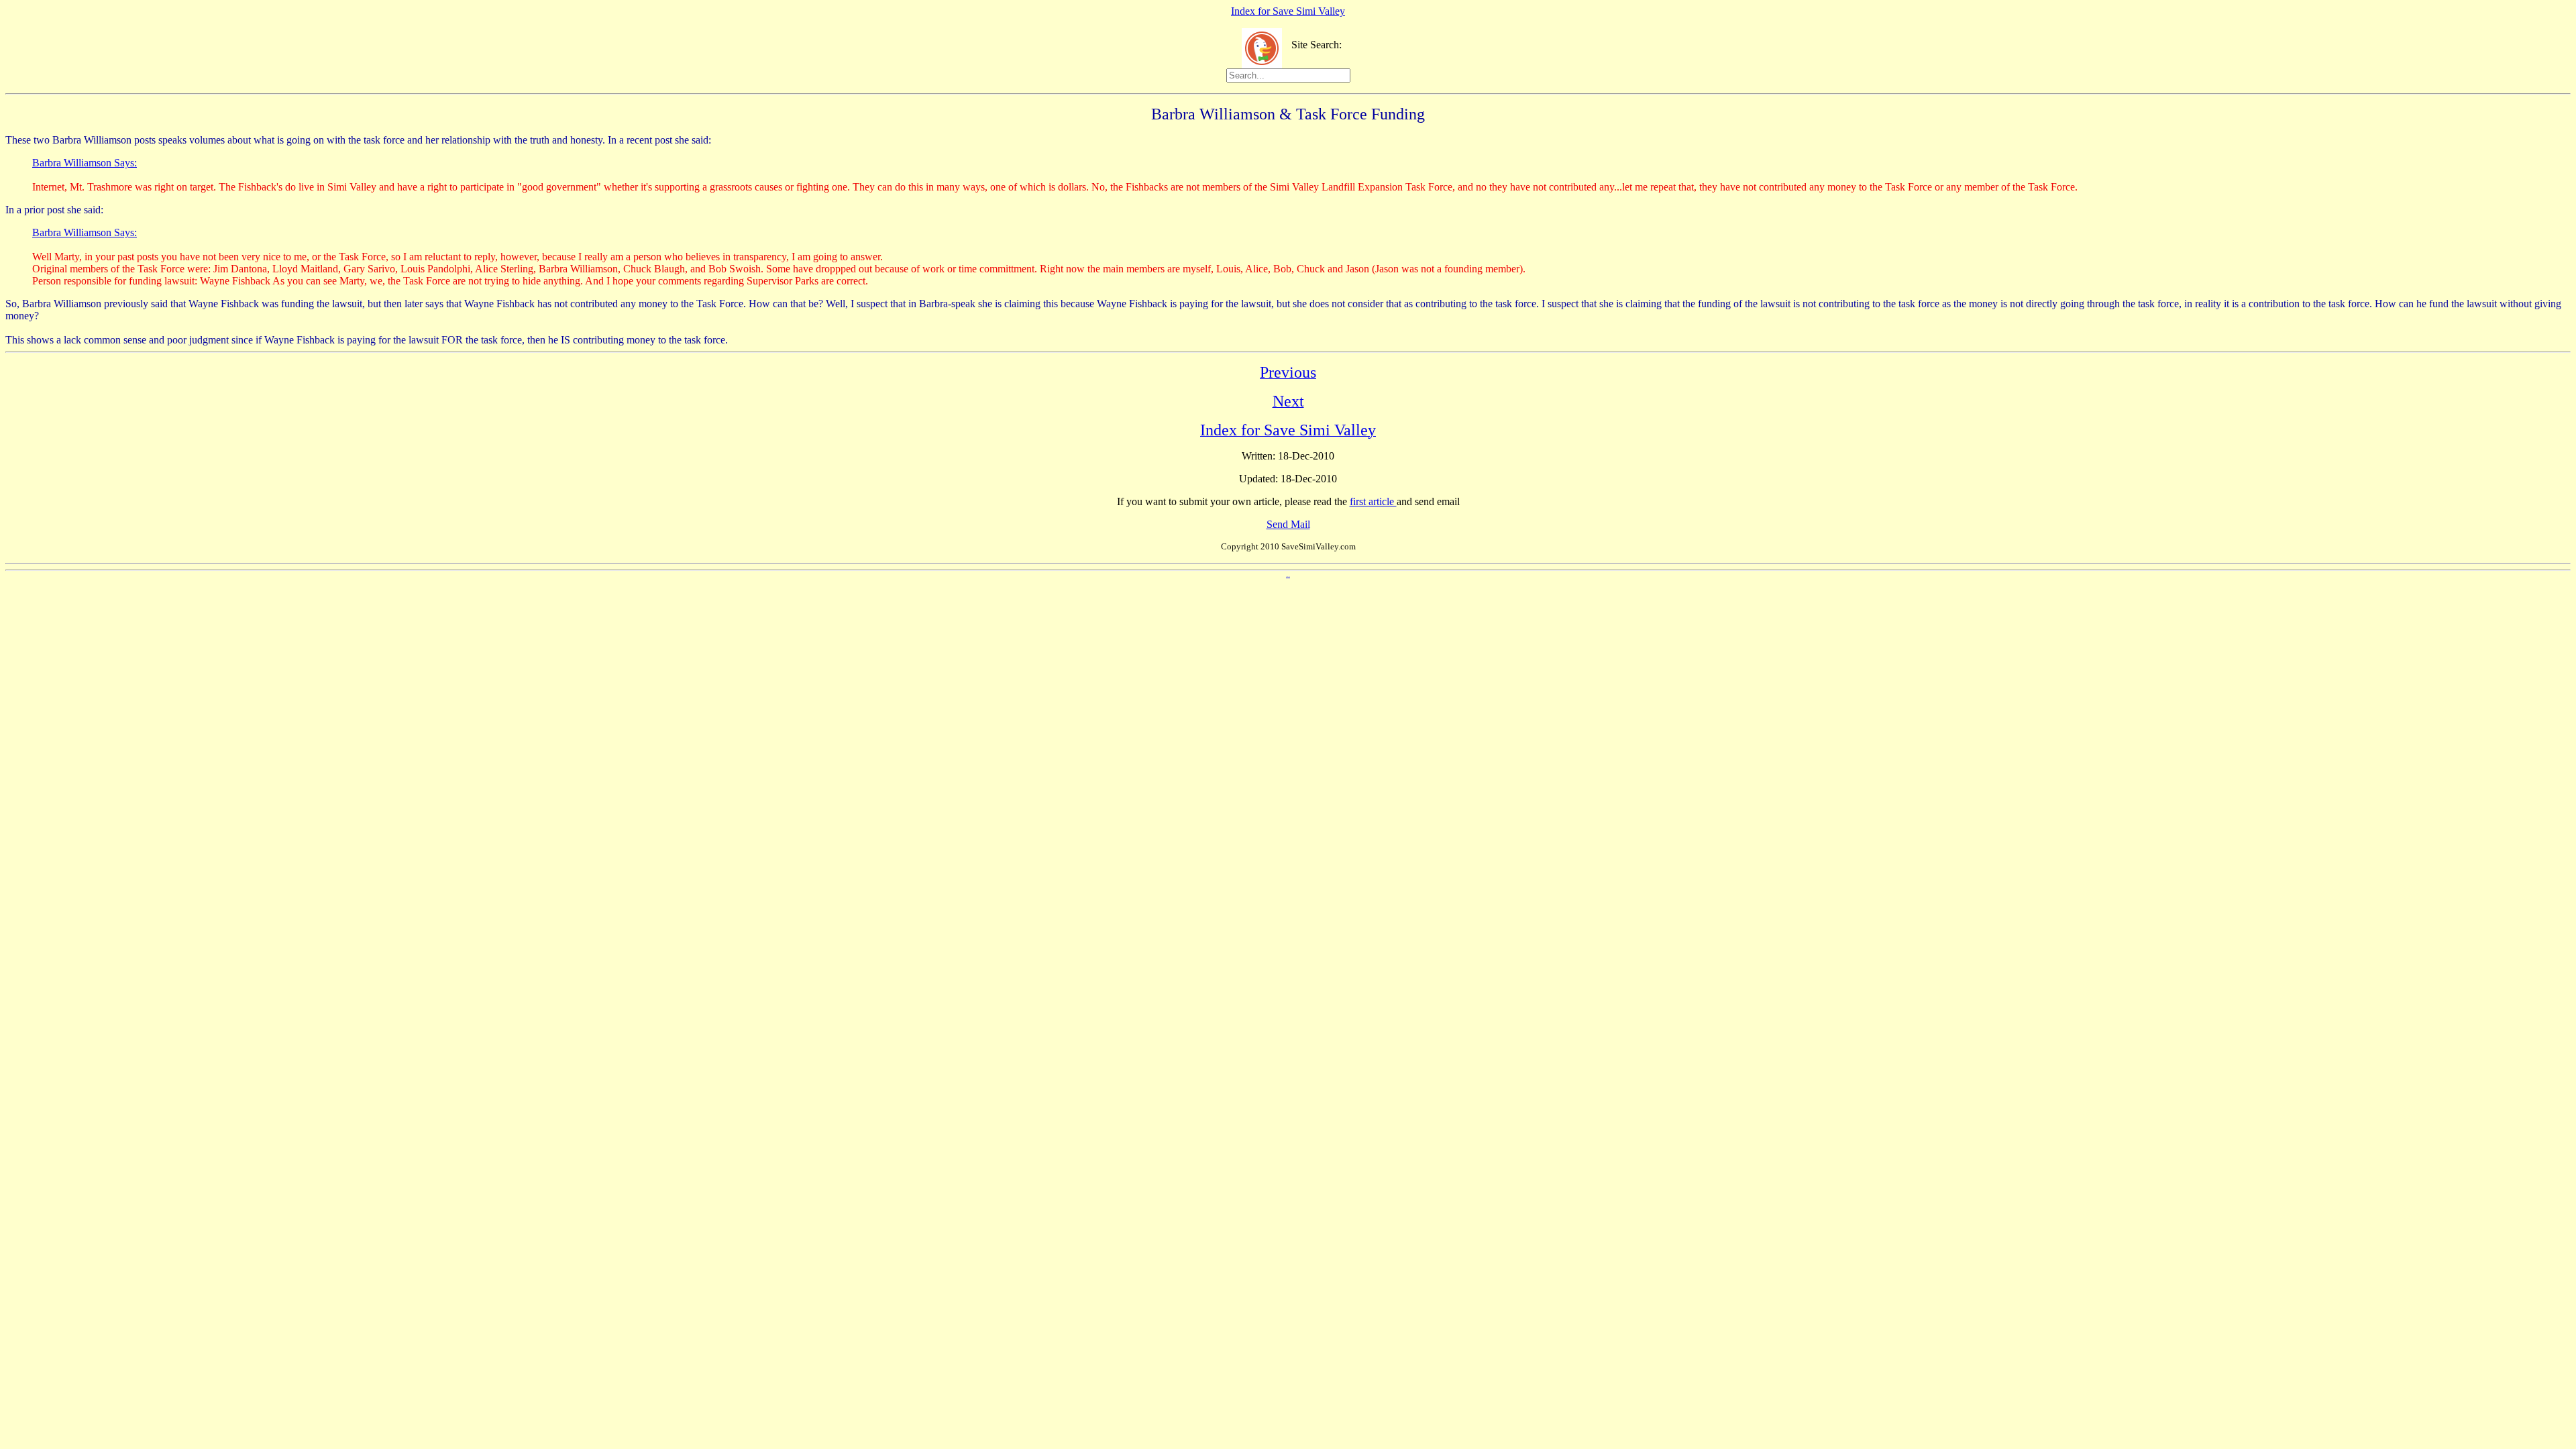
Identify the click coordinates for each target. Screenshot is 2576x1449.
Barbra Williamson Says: (85, 163)
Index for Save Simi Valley (1288, 11)
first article (1373, 501)
